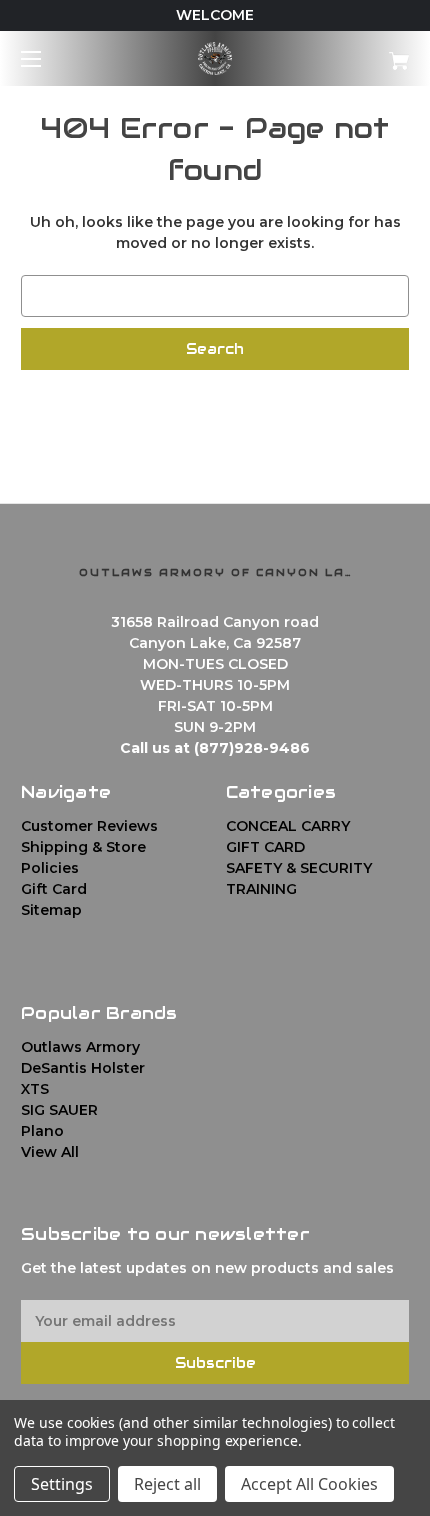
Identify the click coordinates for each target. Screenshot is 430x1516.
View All (50, 1152)
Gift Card (54, 889)
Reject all (167, 1484)
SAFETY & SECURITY (299, 868)
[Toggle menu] (48, 58)
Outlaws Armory (80, 1047)
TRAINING (261, 889)
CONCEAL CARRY (288, 826)
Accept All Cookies (309, 1484)
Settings (62, 1484)
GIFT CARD (265, 847)
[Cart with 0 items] (370, 53)
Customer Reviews (89, 826)
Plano (42, 1131)
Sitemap (51, 910)
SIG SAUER (59, 1110)
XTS (35, 1089)
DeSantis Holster (83, 1068)
